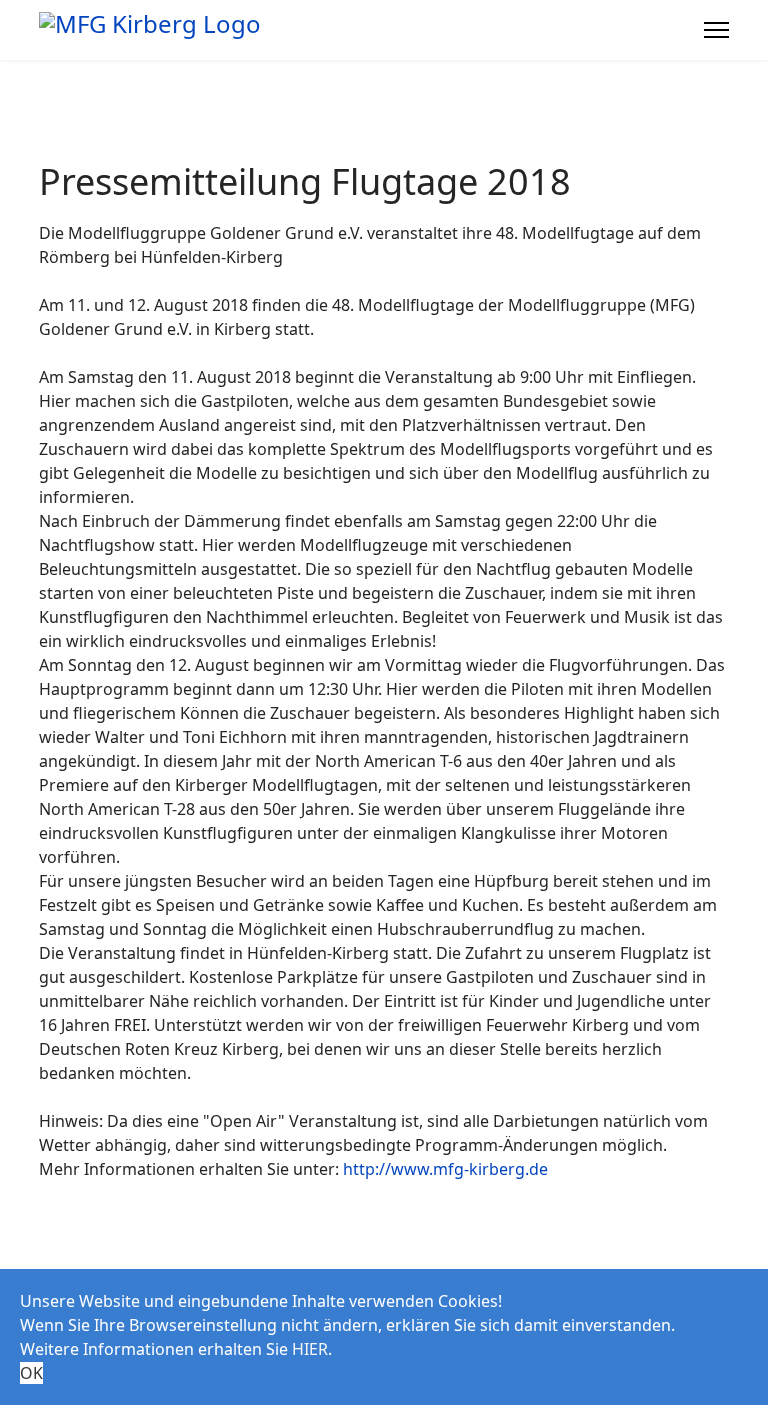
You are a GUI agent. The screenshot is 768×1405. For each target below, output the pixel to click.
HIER (310, 1349)
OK (31, 1373)
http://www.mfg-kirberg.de (445, 1169)
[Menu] (716, 30)
